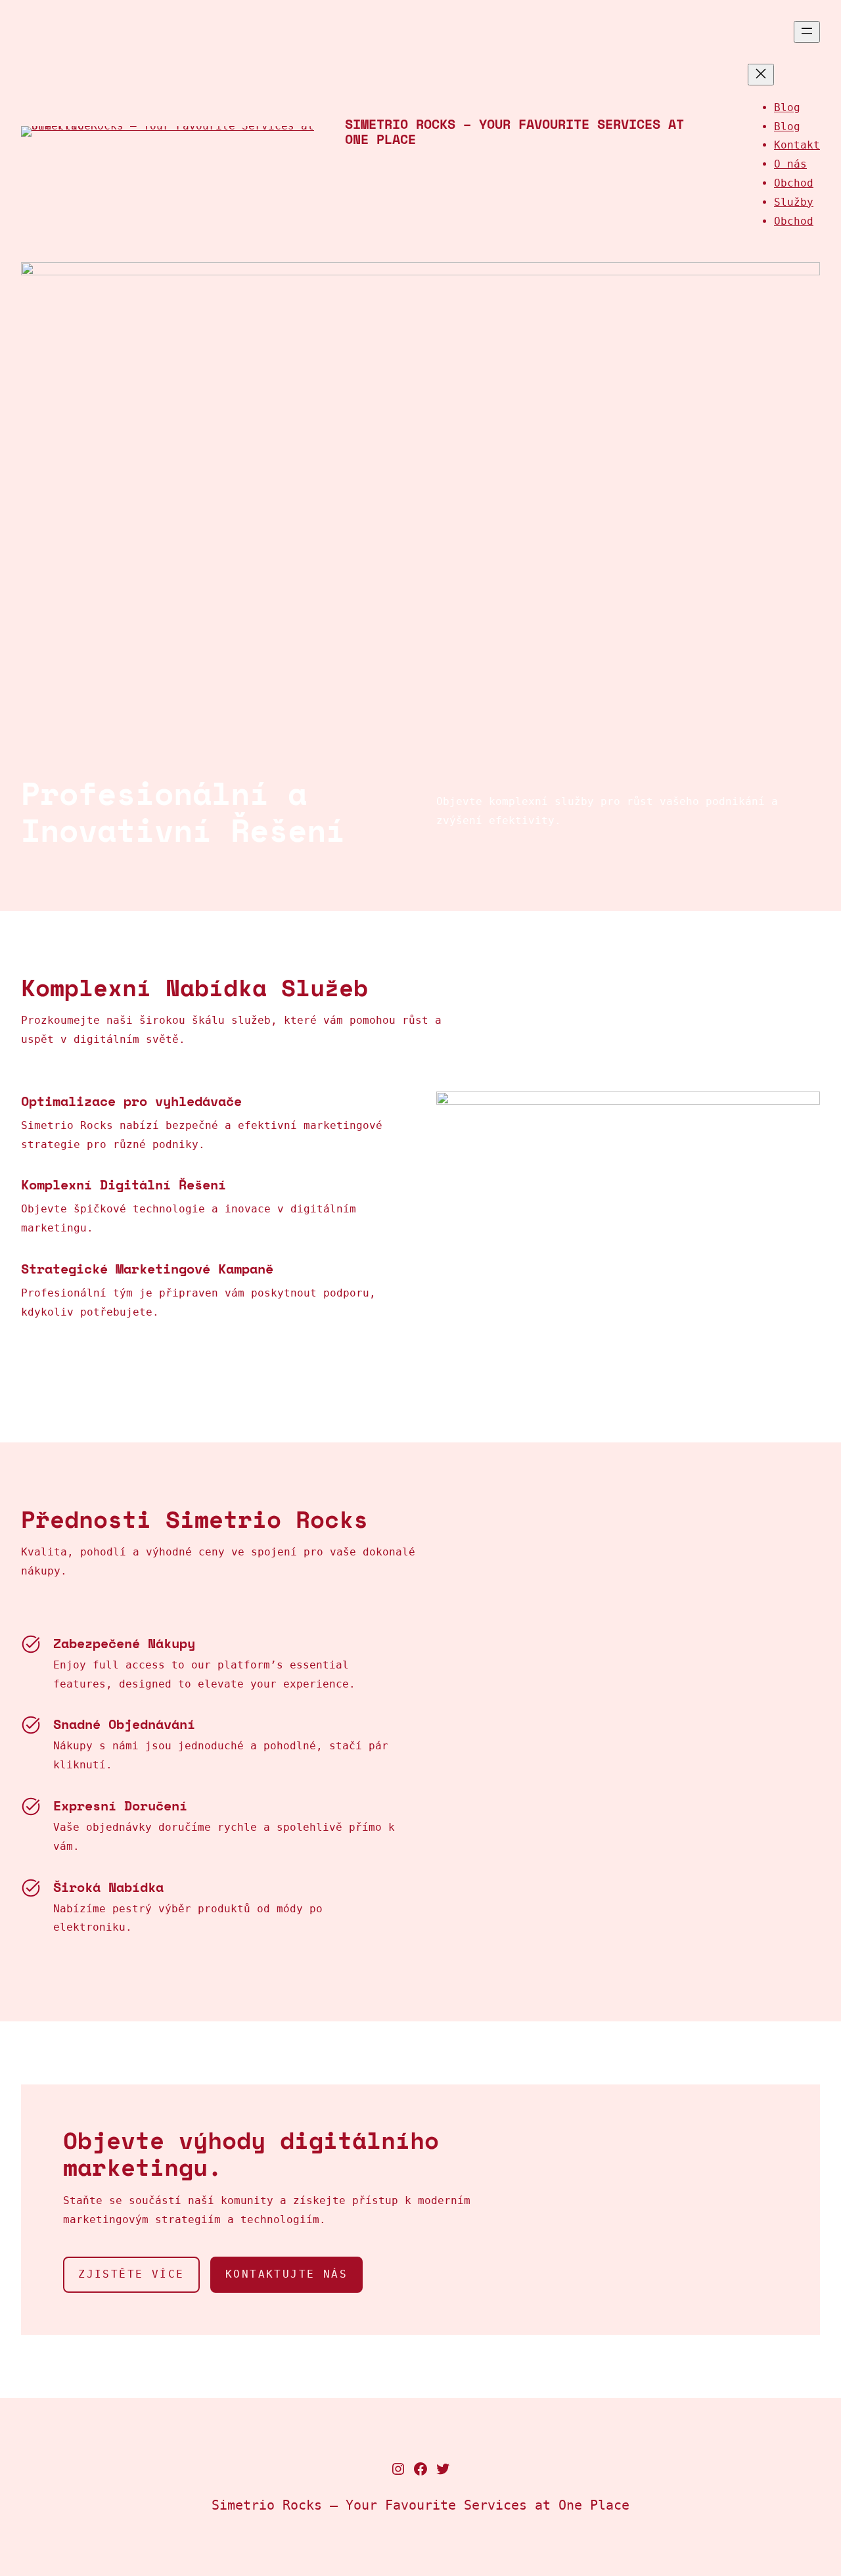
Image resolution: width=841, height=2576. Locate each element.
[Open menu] (807, 32)
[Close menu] (761, 75)
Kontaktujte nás (286, 2274)
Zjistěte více (131, 2274)
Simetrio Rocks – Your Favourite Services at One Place (514, 131)
